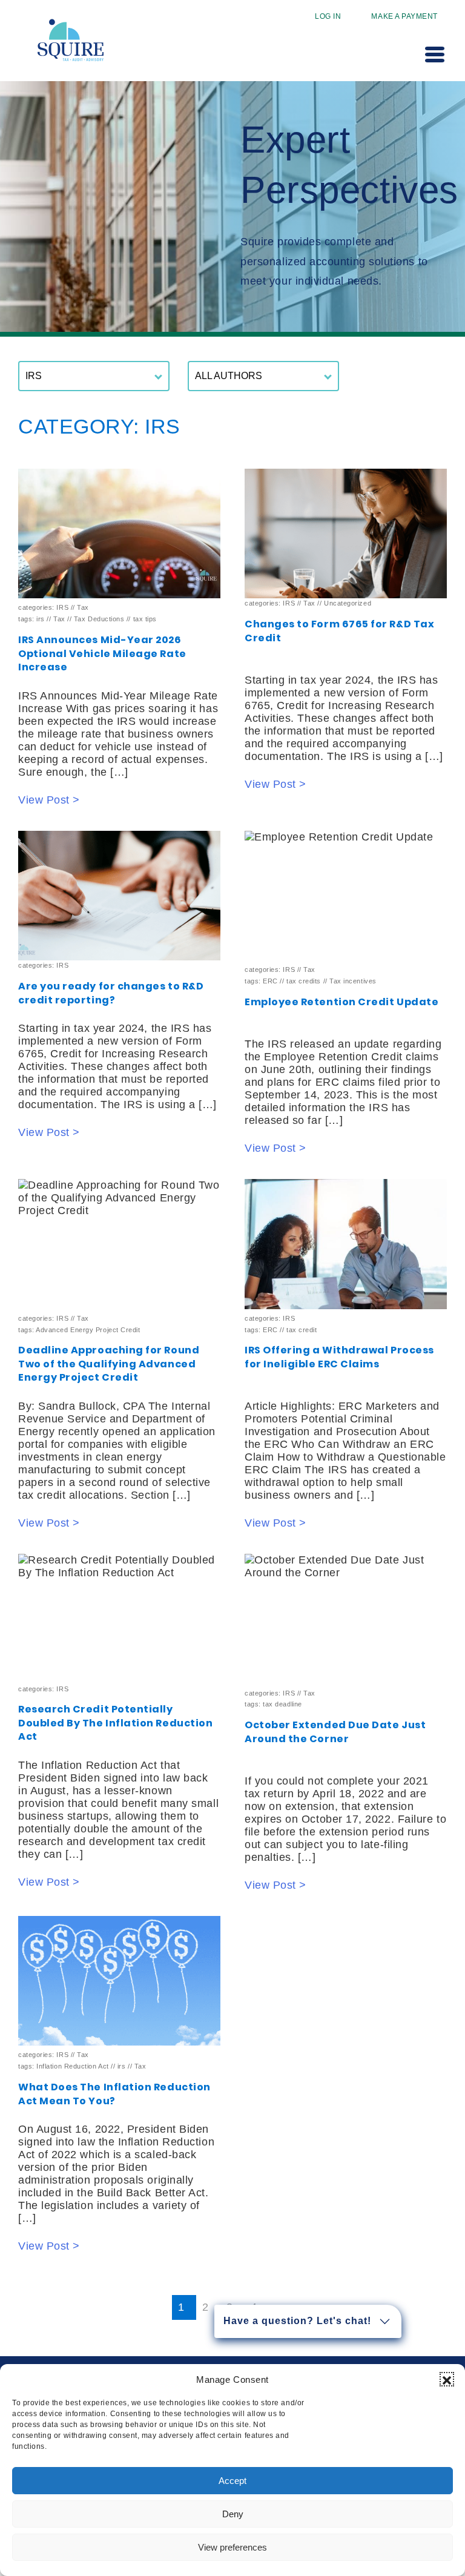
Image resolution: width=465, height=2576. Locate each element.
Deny (233, 2514)
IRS (62, 607)
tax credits (304, 981)
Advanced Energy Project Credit (88, 1330)
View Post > (49, 800)
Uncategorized (348, 603)
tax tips (145, 619)
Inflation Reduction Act (72, 2066)
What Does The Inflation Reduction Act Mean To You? (114, 2094)
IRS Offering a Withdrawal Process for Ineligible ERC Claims (339, 1357)
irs (41, 619)
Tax (83, 607)
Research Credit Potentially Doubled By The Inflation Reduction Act (115, 1723)
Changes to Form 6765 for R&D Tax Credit (339, 631)
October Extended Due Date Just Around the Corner (335, 1732)
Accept (232, 2481)
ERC (270, 981)
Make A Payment (404, 16)
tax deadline (282, 1704)
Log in (328, 16)
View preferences (232, 2547)
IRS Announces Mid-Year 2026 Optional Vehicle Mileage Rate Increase (102, 653)
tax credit (302, 1330)
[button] (447, 2379)
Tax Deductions (99, 619)
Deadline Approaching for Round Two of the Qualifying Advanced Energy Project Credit (109, 1364)
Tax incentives (353, 981)
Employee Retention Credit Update (341, 1002)
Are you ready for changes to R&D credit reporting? (111, 993)
